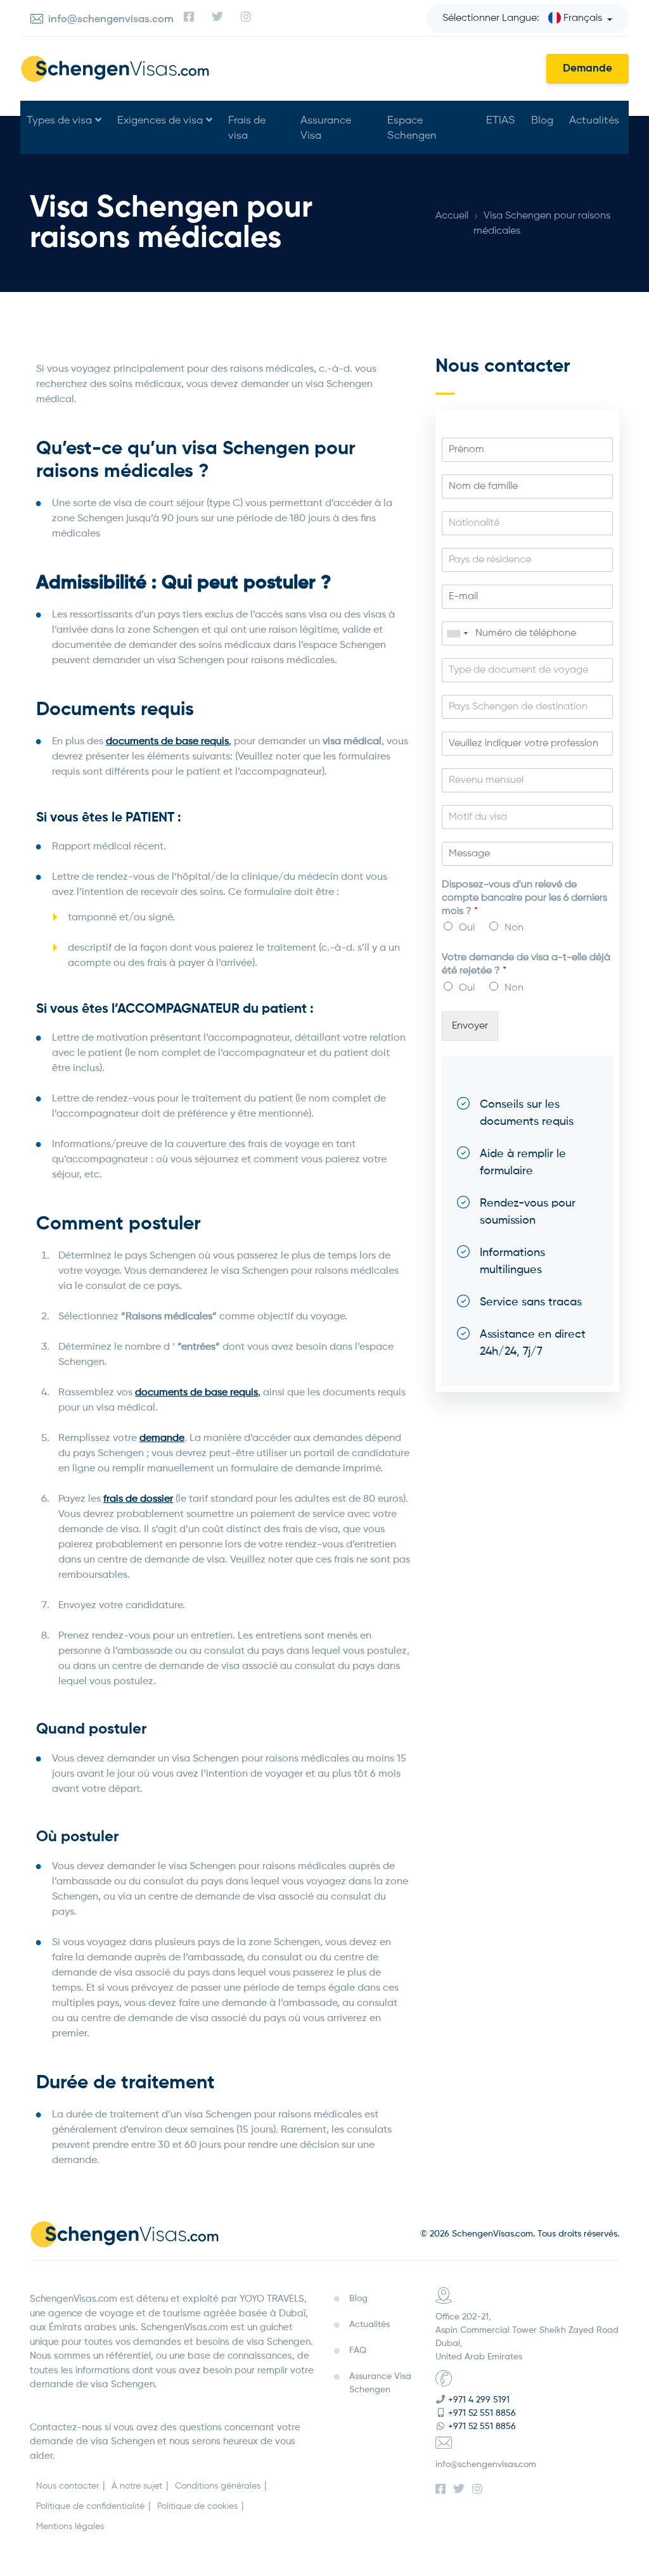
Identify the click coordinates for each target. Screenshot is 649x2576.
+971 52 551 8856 (482, 2413)
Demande (588, 69)
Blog (542, 119)
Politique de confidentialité (90, 2506)
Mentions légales (70, 2527)
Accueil (452, 216)
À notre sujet (137, 2486)
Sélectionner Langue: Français (522, 18)
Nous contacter (67, 2486)
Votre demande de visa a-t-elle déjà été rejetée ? (526, 964)
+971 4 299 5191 (479, 2400)
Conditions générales (218, 2486)
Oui (467, 928)
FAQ (358, 2351)
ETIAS (501, 119)
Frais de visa (247, 127)
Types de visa (59, 119)
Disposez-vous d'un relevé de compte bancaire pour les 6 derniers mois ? (524, 898)
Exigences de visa (160, 119)
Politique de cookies (197, 2506)
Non (514, 928)
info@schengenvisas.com (486, 2465)
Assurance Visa (326, 127)
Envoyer (470, 1026)
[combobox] (457, 633)
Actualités (594, 119)
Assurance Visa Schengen (380, 2383)
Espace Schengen (412, 127)
